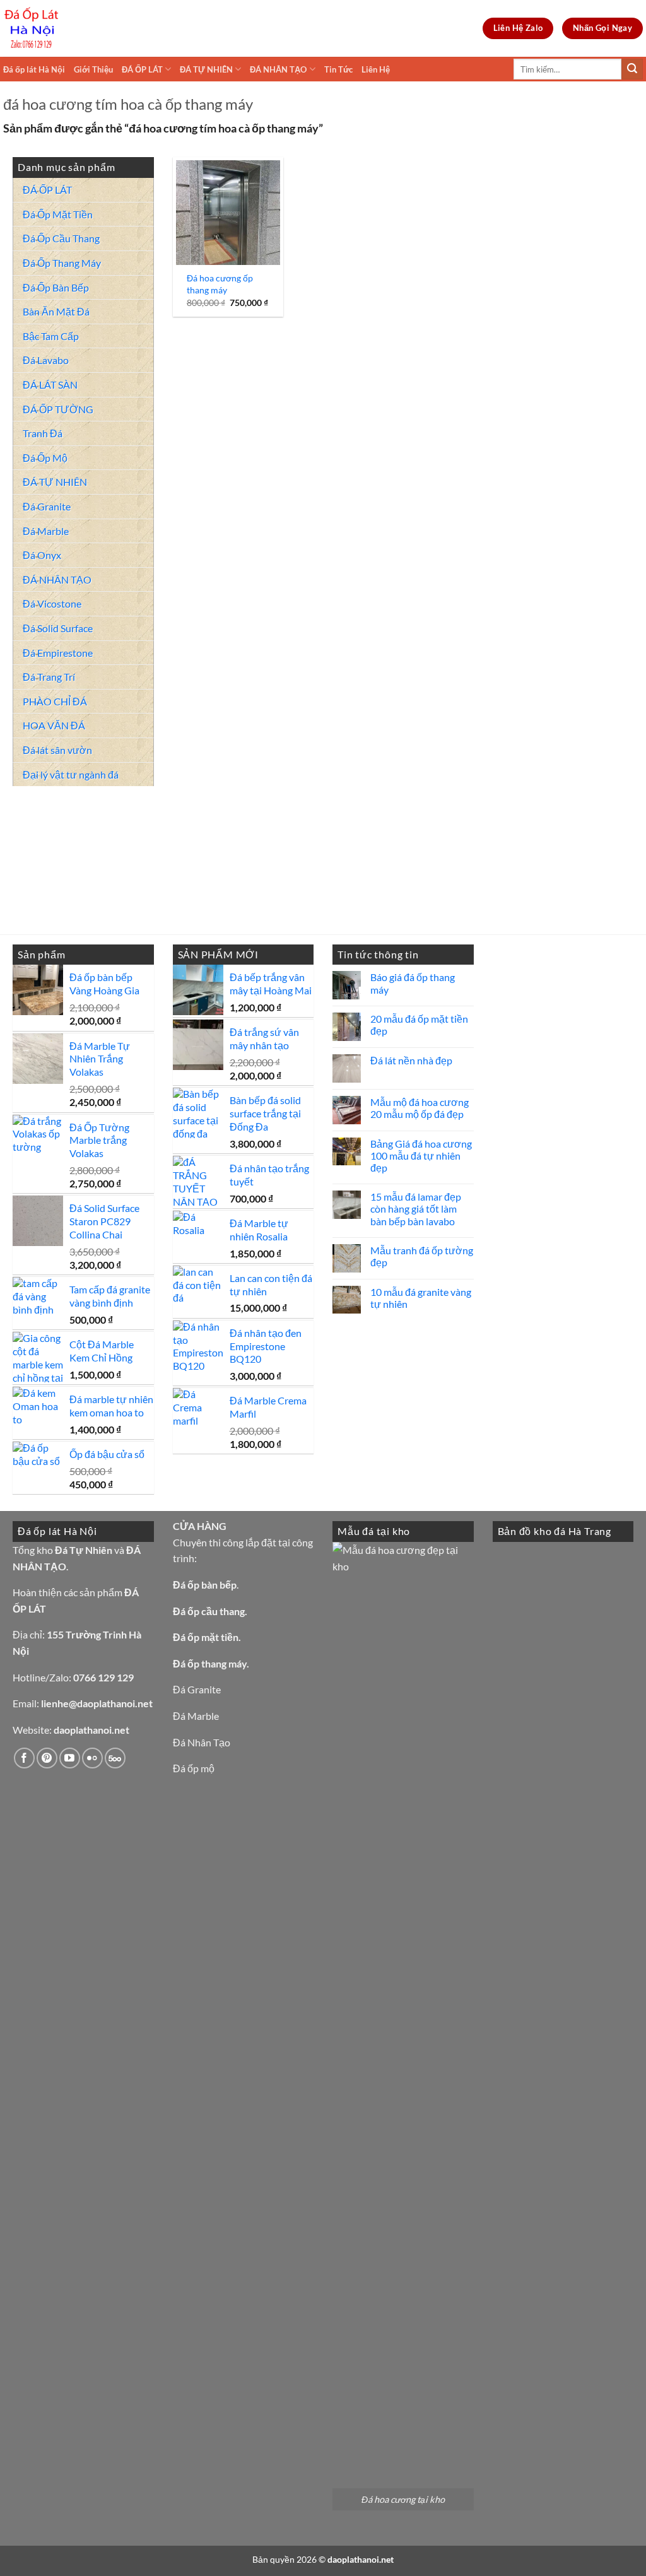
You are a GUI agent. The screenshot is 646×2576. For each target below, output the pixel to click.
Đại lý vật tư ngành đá (71, 774)
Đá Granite (47, 506)
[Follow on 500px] (115, 1758)
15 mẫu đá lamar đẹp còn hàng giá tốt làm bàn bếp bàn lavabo (416, 1209)
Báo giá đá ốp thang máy (413, 983)
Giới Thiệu (93, 69)
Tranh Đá (43, 433)
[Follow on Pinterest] (47, 1758)
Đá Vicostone (52, 603)
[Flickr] (92, 1758)
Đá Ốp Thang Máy (62, 263)
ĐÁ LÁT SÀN (50, 385)
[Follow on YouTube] (70, 1758)
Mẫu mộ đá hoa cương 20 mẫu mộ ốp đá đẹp (420, 1108)
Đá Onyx (42, 555)
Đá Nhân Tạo (202, 1742)
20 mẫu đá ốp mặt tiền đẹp (419, 1025)
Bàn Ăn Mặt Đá (56, 311)
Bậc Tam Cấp (51, 336)
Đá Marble (46, 531)
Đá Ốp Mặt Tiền (58, 214)
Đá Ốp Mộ (45, 458)
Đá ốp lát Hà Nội (34, 69)
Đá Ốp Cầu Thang (61, 238)
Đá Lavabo (46, 360)
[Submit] (632, 69)
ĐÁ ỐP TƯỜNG (58, 409)
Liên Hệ (376, 69)
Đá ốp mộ (194, 1768)
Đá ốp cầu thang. (210, 1611)
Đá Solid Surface (58, 628)
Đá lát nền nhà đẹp (411, 1060)
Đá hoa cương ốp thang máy (220, 284)
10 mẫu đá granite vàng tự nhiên (421, 1298)
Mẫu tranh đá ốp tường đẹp (422, 1256)
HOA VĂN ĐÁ (54, 725)
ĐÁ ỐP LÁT (142, 69)
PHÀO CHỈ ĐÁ (55, 701)
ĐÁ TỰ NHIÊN (206, 69)
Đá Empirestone (58, 653)
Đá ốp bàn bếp (205, 1585)
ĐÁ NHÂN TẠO (278, 69)
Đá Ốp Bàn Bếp (56, 287)
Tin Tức (338, 69)
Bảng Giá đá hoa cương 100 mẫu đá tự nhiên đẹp (421, 1156)
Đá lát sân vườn (57, 750)
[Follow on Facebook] (24, 1758)
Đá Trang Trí (49, 677)
